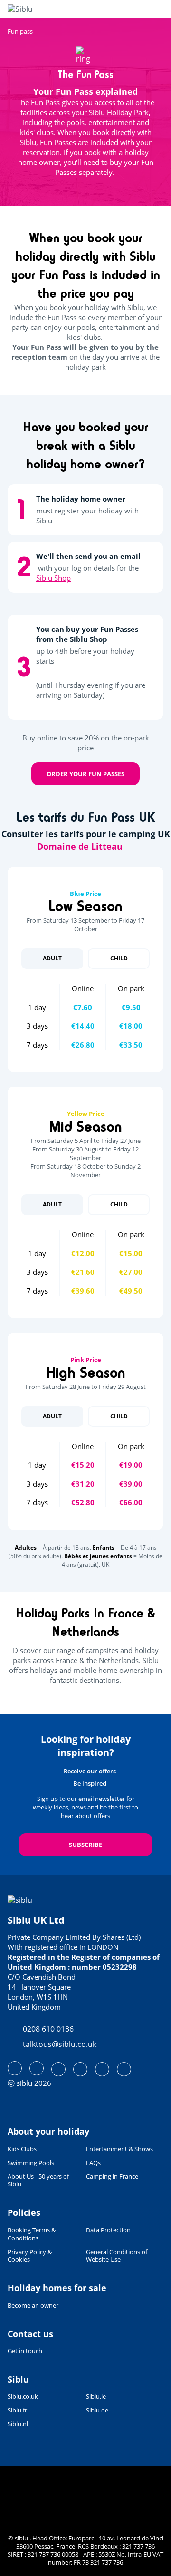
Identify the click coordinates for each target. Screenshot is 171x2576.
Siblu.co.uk (23, 2397)
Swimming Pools (31, 2163)
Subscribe (85, 1845)
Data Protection (108, 2230)
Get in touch (25, 2351)
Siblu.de (97, 2410)
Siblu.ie (96, 2397)
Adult (52, 958)
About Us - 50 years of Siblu (38, 2181)
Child (119, 958)
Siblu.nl (18, 2424)
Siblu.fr (17, 2410)
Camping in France (112, 2177)
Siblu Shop (53, 578)
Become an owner (33, 2305)
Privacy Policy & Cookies (30, 2256)
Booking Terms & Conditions (32, 2234)
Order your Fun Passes (85, 774)
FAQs (93, 2163)
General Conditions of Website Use (117, 2256)
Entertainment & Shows (119, 2149)
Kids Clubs (22, 2149)
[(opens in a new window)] (15, 2068)
